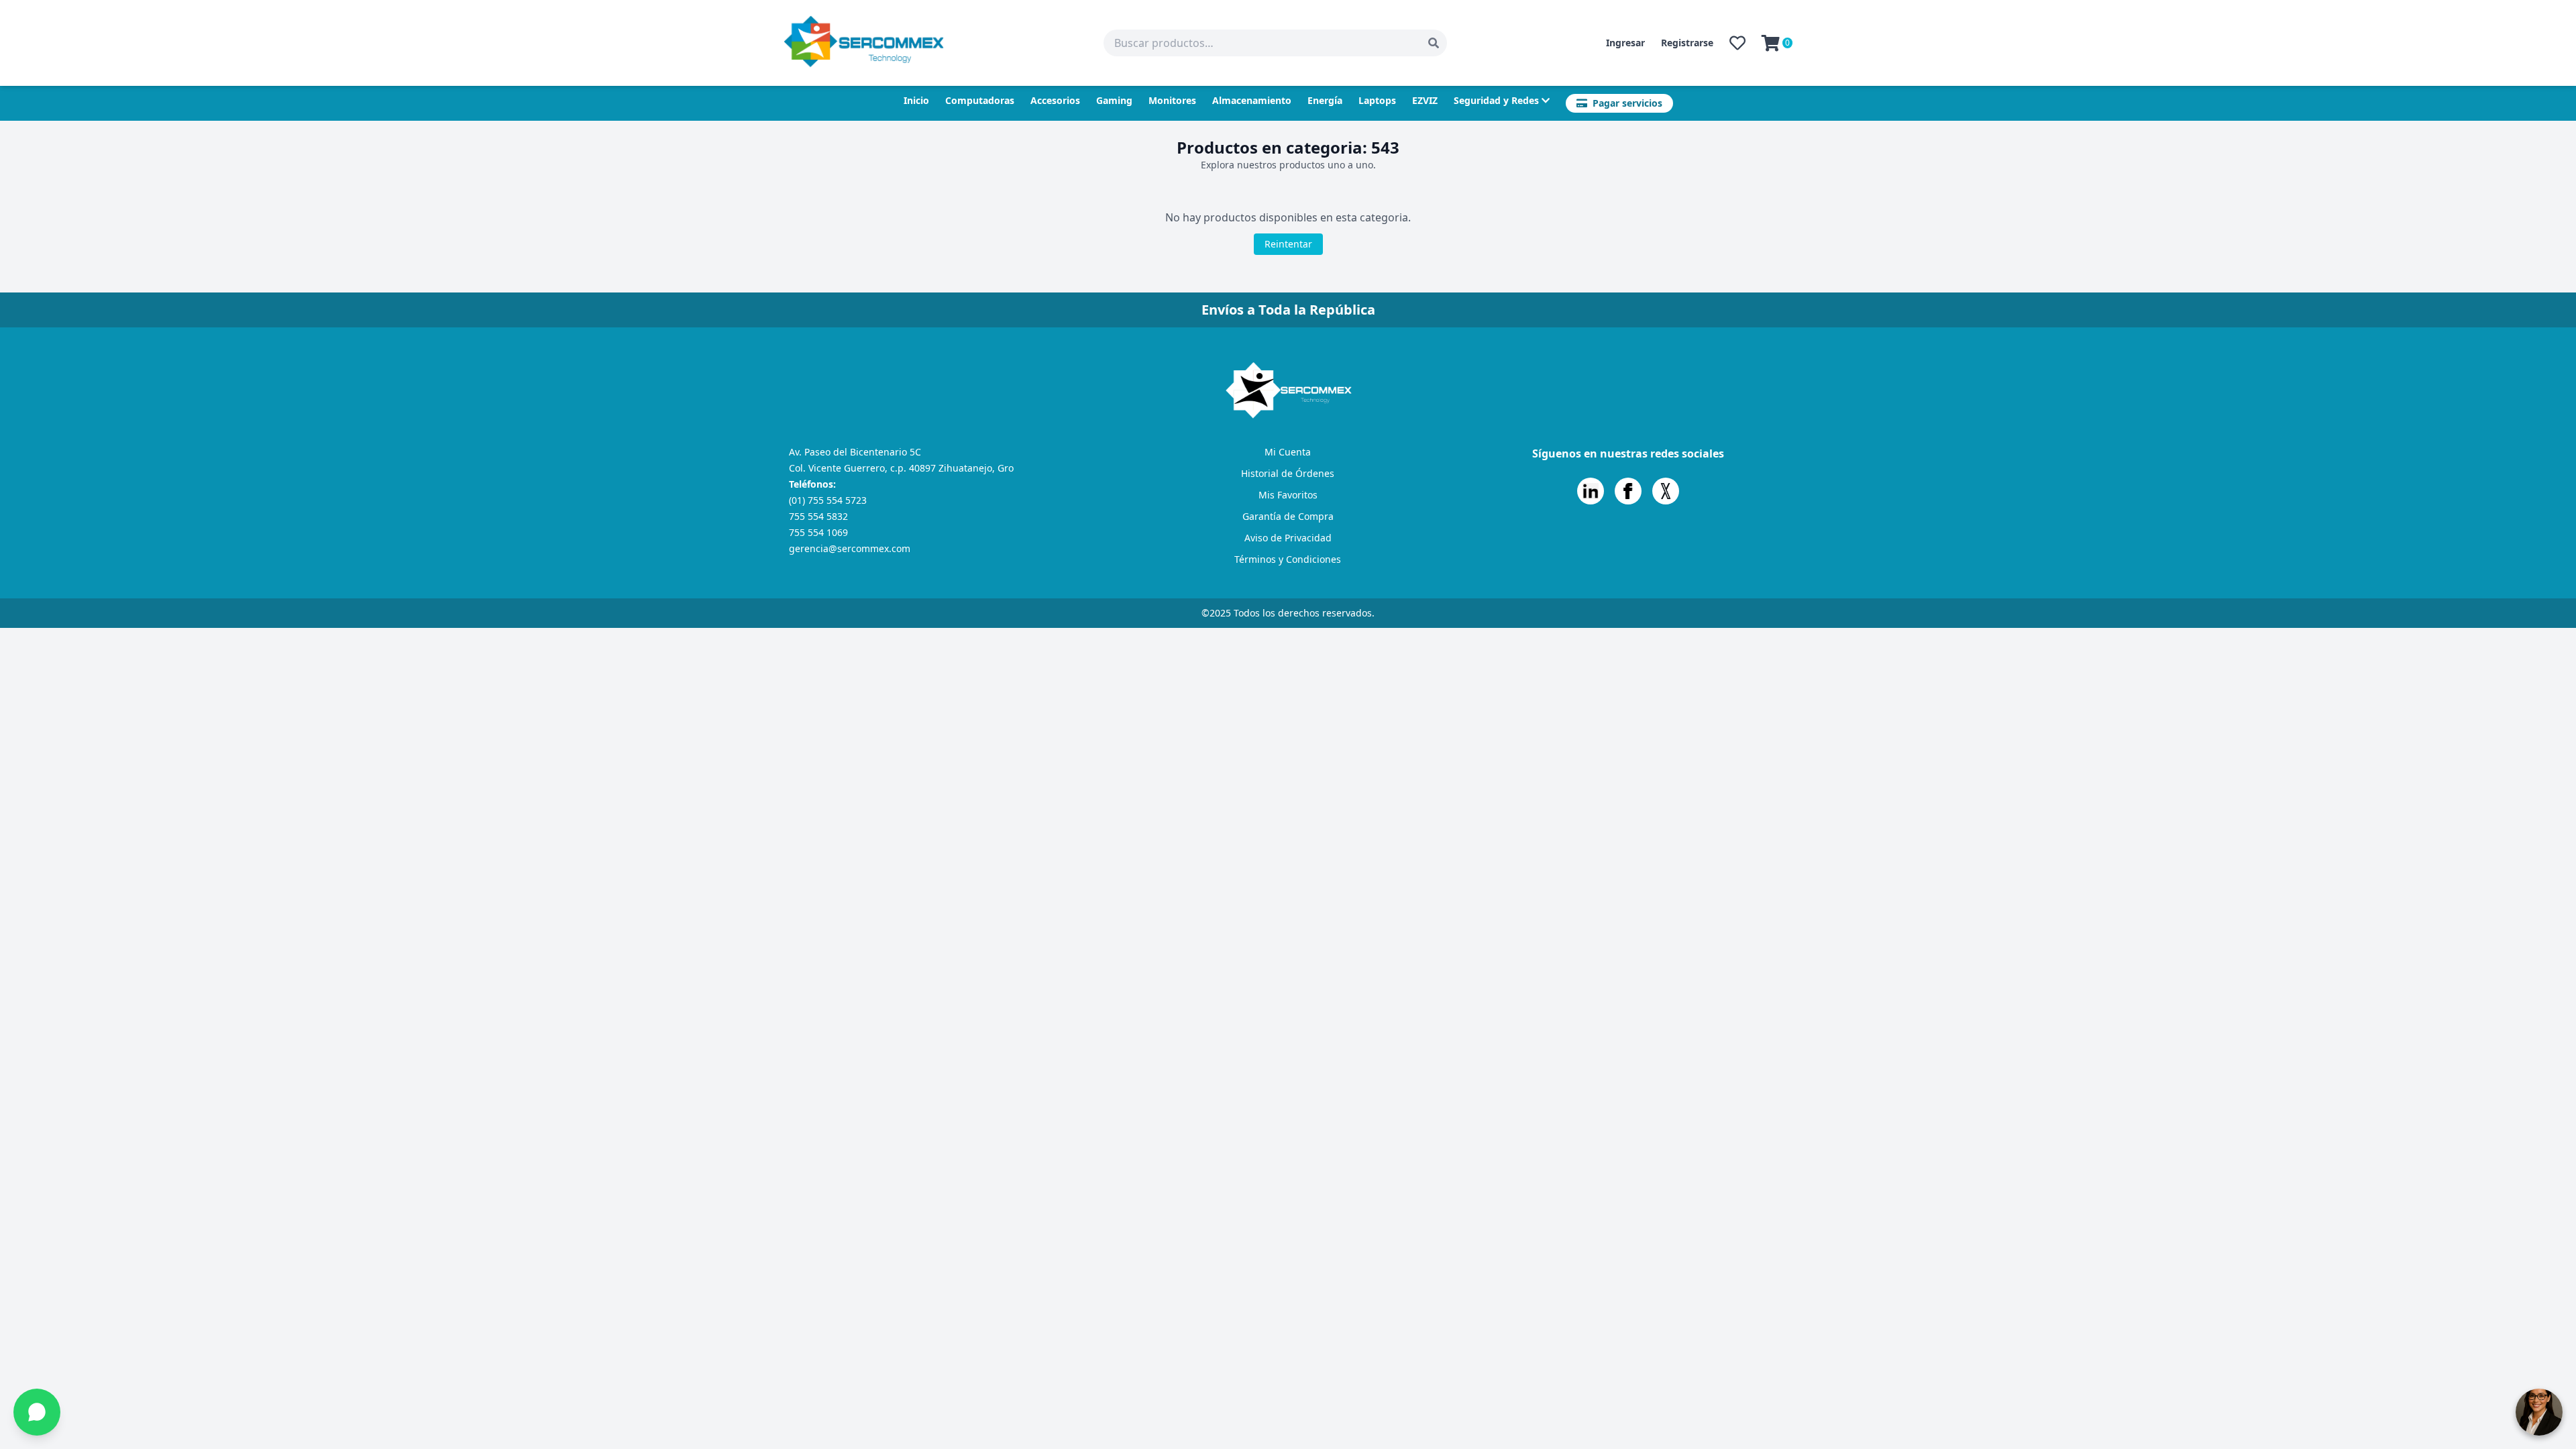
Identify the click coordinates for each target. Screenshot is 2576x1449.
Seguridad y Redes (1496, 100)
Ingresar (1625, 43)
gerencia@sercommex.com (850, 548)
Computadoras (980, 100)
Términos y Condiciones (1288, 559)
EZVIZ (1425, 100)
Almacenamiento (1252, 100)
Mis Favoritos (1288, 495)
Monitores (1172, 100)
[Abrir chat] (2539, 1412)
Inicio (916, 100)
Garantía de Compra (1288, 516)
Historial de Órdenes (1288, 473)
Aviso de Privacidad (1288, 538)
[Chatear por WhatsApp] (37, 1412)
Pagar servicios (1627, 103)
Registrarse (1687, 43)
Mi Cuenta (1288, 452)
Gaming (1114, 100)
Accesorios (1055, 100)
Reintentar (1288, 244)
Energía (1325, 100)
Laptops (1377, 100)
